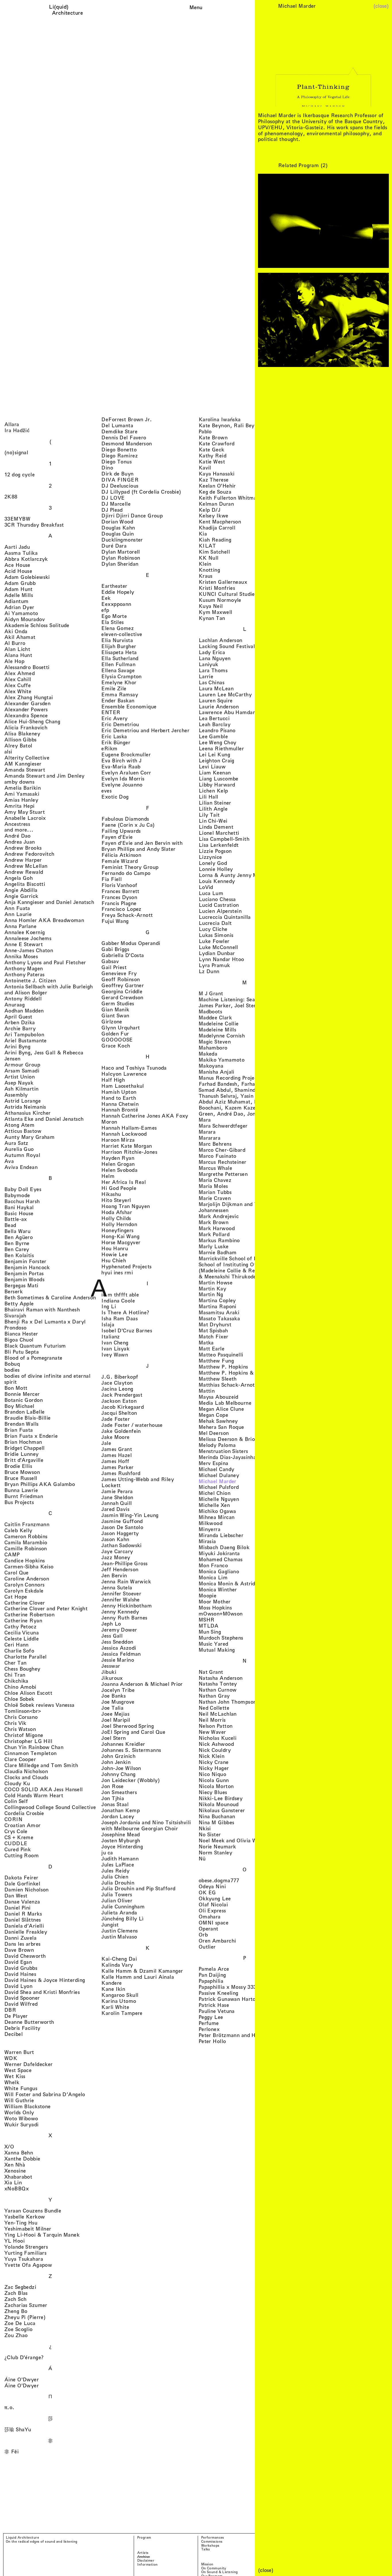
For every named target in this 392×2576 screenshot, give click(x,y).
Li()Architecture (67, 10)
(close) (381, 6)
